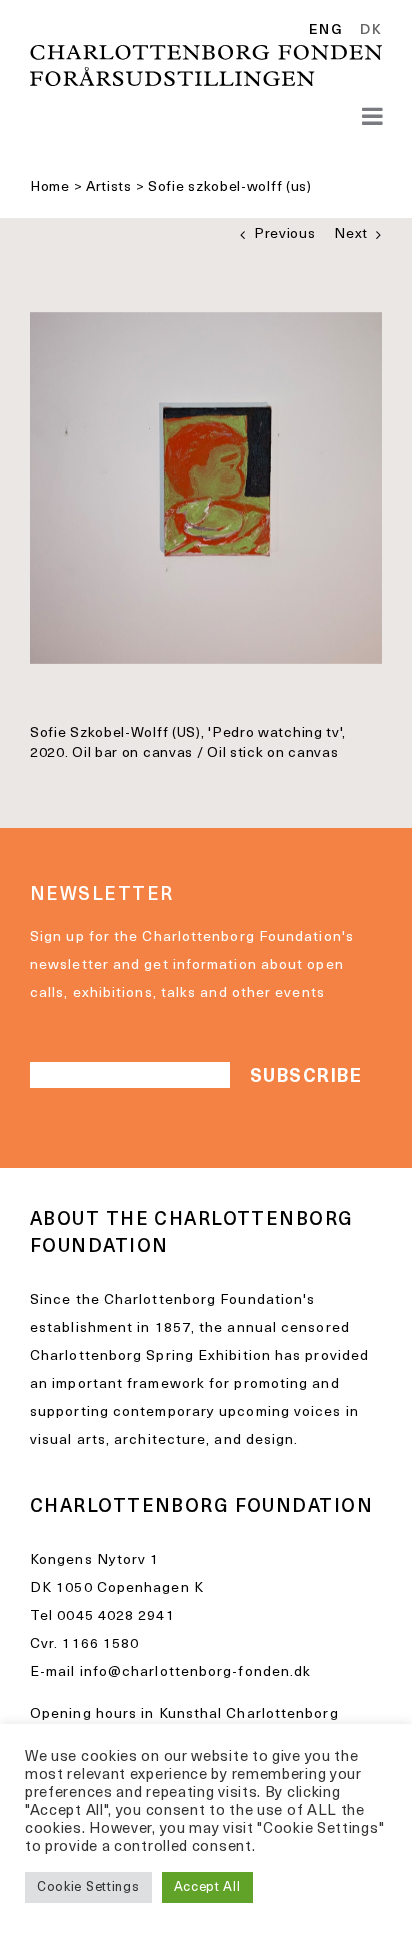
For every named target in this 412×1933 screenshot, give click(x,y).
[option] (367, 31)
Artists (109, 187)
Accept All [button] (207, 1887)
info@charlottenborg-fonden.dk (196, 1672)
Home (50, 187)
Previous (285, 234)
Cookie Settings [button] (88, 1887)
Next (351, 234)
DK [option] (371, 31)
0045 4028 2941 (115, 1616)
